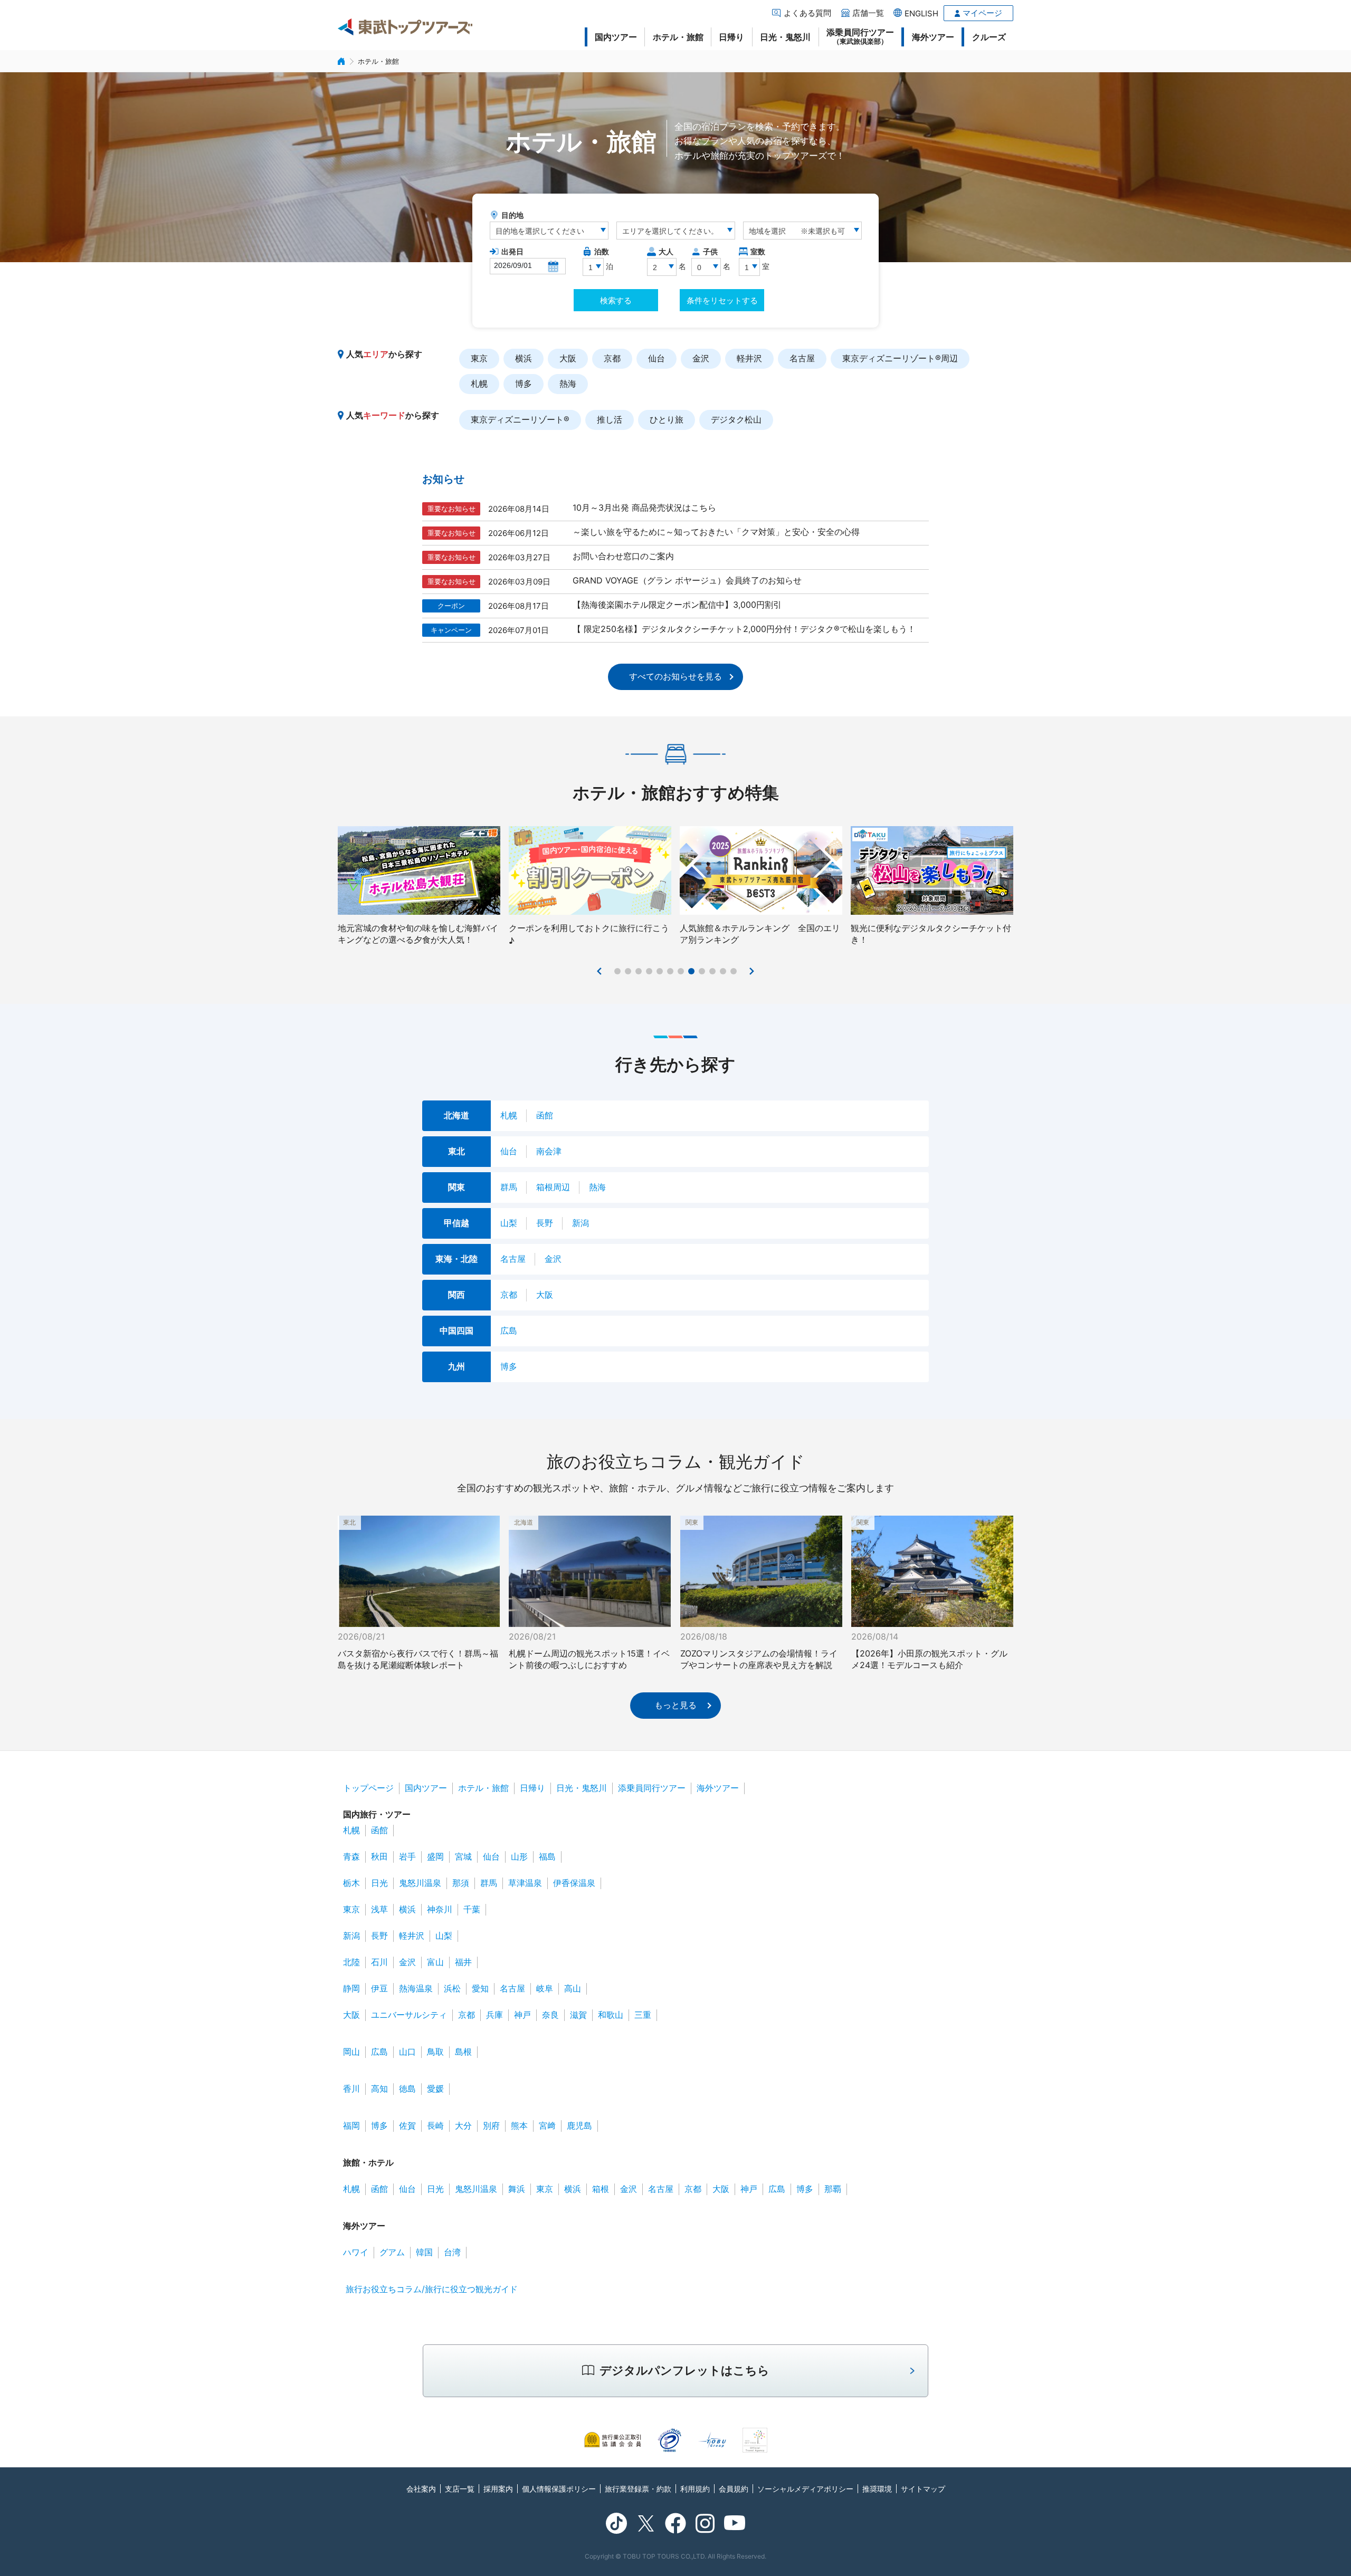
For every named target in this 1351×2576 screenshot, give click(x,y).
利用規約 (695, 2489)
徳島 (407, 2089)
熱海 (568, 384)
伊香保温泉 (574, 1883)
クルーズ (989, 37)
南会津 (549, 1151)
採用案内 (498, 2489)
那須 (461, 1883)
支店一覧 (460, 2489)
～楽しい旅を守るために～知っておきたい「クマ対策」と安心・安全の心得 (716, 532)
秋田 (379, 1856)
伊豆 (379, 1988)
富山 (435, 1962)
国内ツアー (616, 37)
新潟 (581, 1223)
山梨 (509, 1223)
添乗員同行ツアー (860, 36)
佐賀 (407, 2125)
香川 (351, 2089)
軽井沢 (749, 358)
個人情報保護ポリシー (559, 2489)
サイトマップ (923, 2489)
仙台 (657, 358)
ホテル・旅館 (678, 37)
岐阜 (545, 1988)
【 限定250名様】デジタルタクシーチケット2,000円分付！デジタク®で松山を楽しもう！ (744, 629)
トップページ (368, 1788)
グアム (392, 2252)
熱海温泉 (416, 1988)
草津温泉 (525, 1883)
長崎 (435, 2125)
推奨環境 (877, 2489)
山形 (519, 1856)
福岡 (351, 2125)
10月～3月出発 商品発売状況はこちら (644, 507)
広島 (509, 1330)
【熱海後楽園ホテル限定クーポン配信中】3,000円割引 (677, 605)
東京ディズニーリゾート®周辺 (900, 358)
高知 (379, 2089)
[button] (601, 971)
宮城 (463, 1856)
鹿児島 (579, 2125)
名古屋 (802, 358)
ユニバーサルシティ (409, 2015)
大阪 (568, 358)
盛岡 (435, 1856)
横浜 (524, 358)
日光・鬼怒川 (785, 37)
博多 (524, 384)
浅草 (379, 1909)
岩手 (407, 1856)
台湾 (452, 2252)
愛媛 (435, 2089)
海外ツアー (933, 37)
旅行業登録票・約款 (638, 2489)
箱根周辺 (553, 1187)
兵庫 (494, 2015)
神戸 (522, 2015)
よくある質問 (807, 13)
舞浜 (517, 2189)
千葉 (472, 1909)
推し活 (610, 419)
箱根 (601, 2189)
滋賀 (578, 2015)
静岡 (351, 1988)
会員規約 (734, 2489)
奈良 (550, 2015)
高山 (573, 1988)
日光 (379, 1883)
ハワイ (356, 2252)
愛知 (480, 1988)
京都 (612, 358)
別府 (491, 2125)
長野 (545, 1223)
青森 (351, 1856)
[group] (419, 886)
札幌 (479, 384)
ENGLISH (921, 13)
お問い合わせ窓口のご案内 (623, 556)
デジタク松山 (736, 419)
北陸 (351, 1962)
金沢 (701, 358)
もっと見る (675, 1705)
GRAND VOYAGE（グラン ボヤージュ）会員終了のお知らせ (687, 580)
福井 (463, 1962)
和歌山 (611, 2015)
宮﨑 (547, 2125)
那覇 (833, 2189)
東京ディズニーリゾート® (520, 419)
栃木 (351, 1883)
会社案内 (421, 2489)
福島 (547, 1856)
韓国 (424, 2252)
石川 (379, 1962)
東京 (479, 358)
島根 (463, 2052)
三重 (643, 2015)
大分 (463, 2125)
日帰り (731, 37)
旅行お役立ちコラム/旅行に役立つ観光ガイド (432, 2289)
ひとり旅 (667, 419)
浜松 (452, 1988)
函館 (545, 1115)
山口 (407, 2052)
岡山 (351, 2052)
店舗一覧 (868, 13)
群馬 (509, 1187)
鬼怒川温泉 (420, 1883)
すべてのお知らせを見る (675, 676)
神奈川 (440, 1909)
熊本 (519, 2125)
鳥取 (435, 2052)
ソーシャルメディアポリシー (805, 2489)
